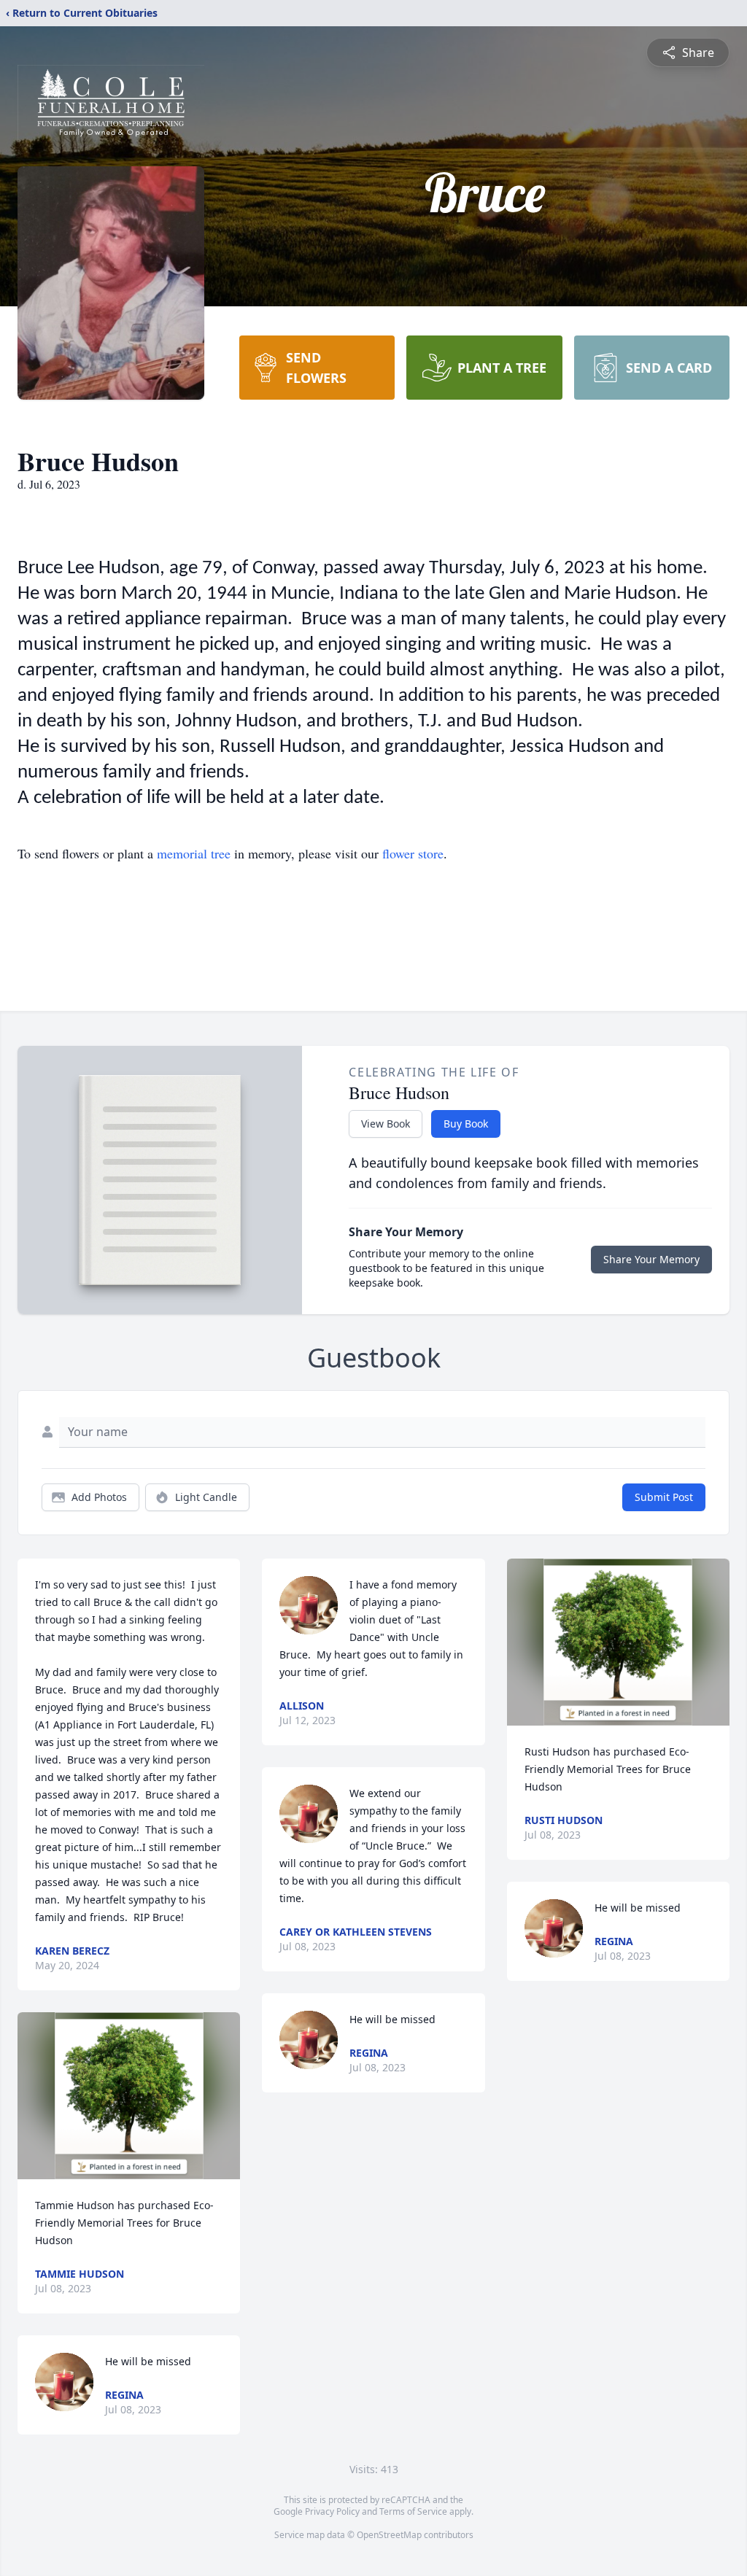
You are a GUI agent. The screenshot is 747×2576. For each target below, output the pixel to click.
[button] (129, 2096)
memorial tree (194, 853)
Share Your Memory (651, 1259)
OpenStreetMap (389, 2535)
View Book (386, 1124)
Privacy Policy (332, 2511)
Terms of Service (413, 2511)
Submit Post (664, 1497)
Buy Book (466, 1124)
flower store (413, 853)
